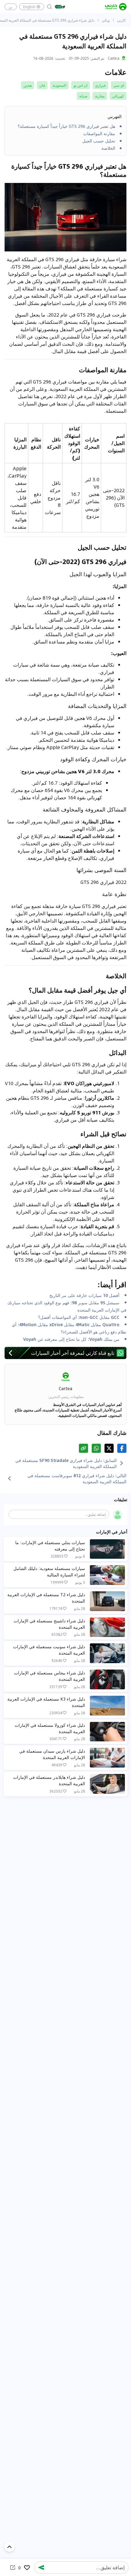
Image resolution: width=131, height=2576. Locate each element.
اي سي (119, 85)
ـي (11, 7)
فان (42, 85)
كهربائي (118, 96)
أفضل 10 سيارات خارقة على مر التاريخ (84, 1295)
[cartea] (116, 7)
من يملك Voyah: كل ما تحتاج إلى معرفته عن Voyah (71, 1339)
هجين (28, 85)
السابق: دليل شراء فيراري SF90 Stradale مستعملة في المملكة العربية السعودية (66, 1463)
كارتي (121, 20)
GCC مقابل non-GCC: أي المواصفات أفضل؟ (79, 1317)
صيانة (83, 96)
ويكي (106, 20)
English (29, 7)
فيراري (100, 85)
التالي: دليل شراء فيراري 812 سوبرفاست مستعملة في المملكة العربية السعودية (77, 1478)
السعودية (59, 85)
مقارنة (100, 96)
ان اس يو (81, 85)
